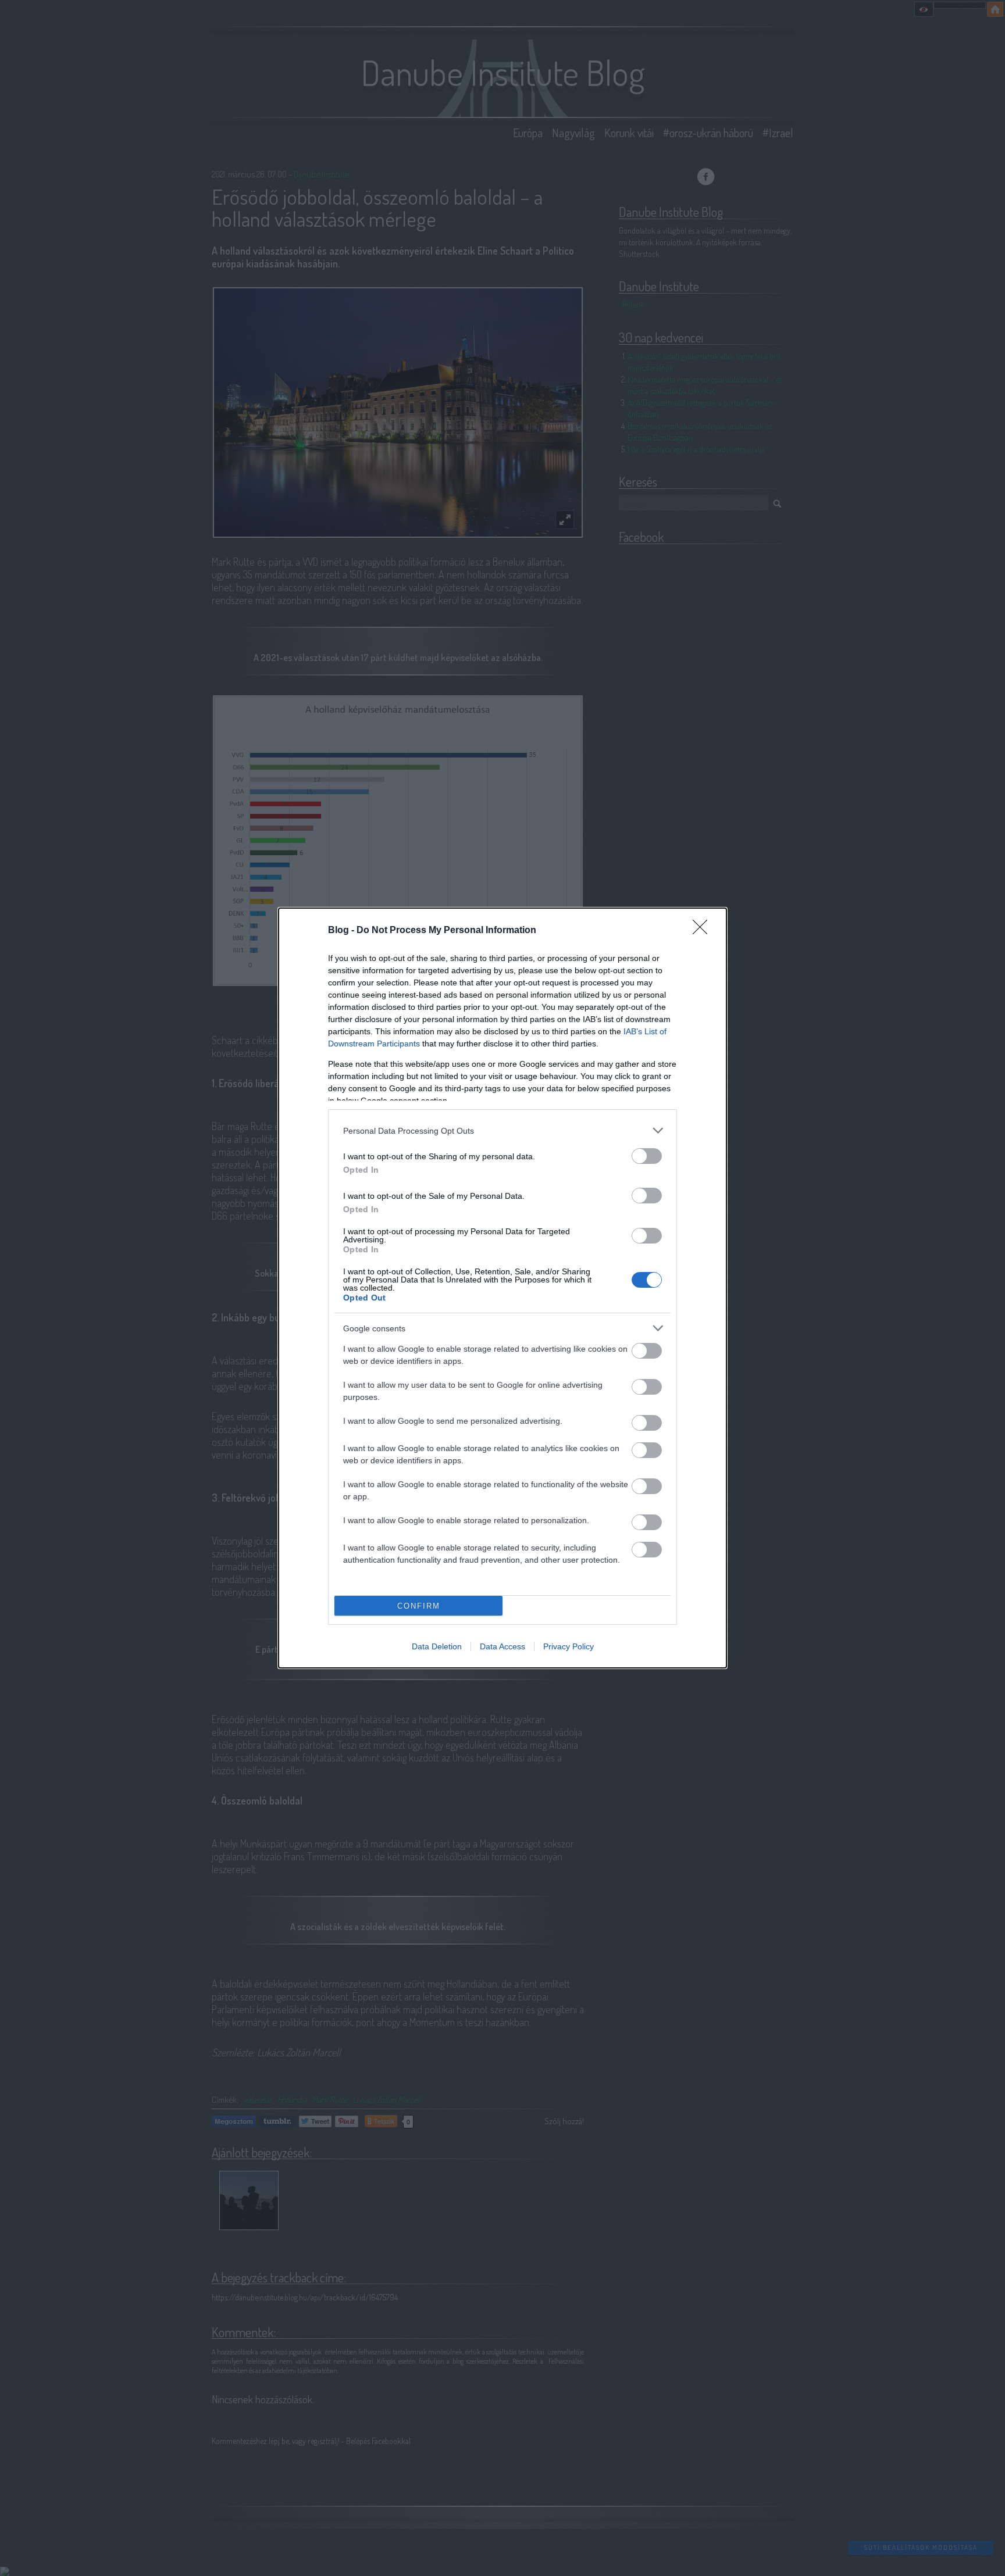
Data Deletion (437, 1646)
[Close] (704, 931)
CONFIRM (419, 1606)
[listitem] (502, 1130)
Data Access (502, 1646)
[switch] (647, 1156)
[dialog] (502, 1288)
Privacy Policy (569, 1646)
